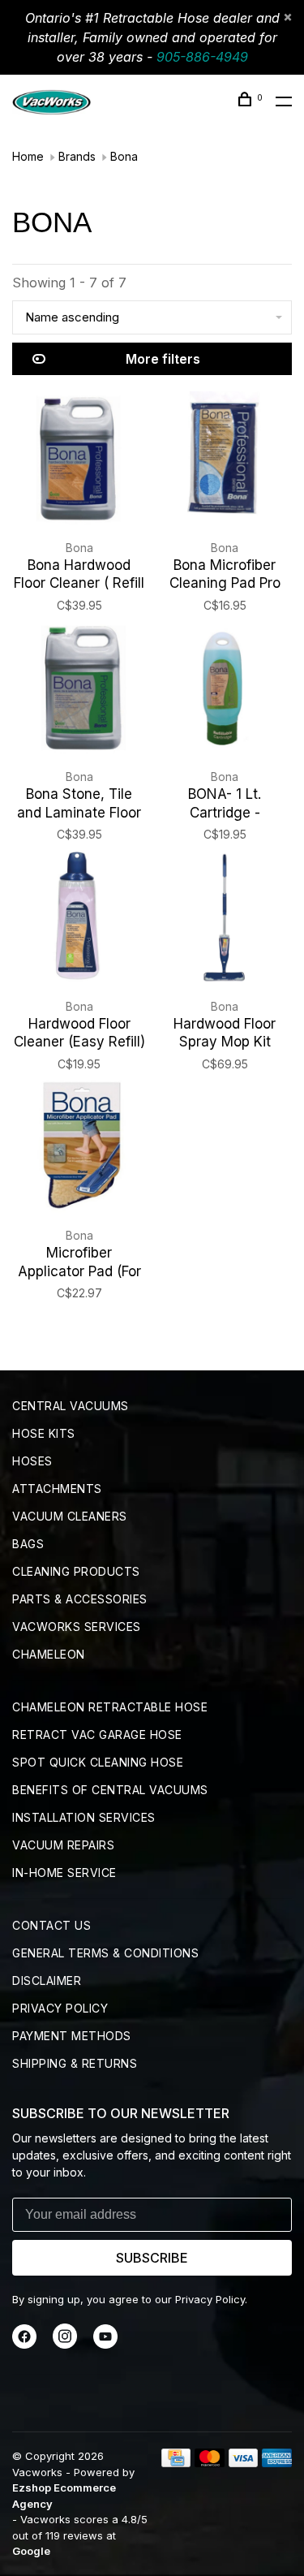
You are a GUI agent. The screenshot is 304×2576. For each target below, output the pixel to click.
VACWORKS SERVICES (77, 1627)
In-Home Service (64, 1873)
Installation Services (84, 1817)
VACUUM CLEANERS (70, 1516)
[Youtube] (105, 2344)
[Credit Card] (176, 2462)
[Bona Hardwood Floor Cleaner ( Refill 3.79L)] (79, 461)
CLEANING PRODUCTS (76, 1571)
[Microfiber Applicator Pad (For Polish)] (79, 1150)
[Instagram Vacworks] (65, 2344)
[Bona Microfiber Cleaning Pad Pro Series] (225, 461)
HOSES (32, 1461)
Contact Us (51, 1925)
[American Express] (277, 2462)
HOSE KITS (44, 1433)
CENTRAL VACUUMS (71, 1406)
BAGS (28, 1544)
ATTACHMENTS (57, 1489)
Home (28, 156)
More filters (163, 359)
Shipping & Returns (75, 2063)
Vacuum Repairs (63, 1845)
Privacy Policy (60, 2008)
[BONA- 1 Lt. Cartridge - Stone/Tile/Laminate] (225, 691)
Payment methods (72, 2036)
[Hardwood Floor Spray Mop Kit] (225, 920)
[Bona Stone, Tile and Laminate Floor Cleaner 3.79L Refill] (79, 691)
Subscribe (152, 2258)
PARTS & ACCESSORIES (80, 1599)
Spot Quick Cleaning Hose (98, 1762)
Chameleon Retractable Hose (110, 1707)
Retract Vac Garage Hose (97, 1735)
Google (31, 2551)
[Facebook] (24, 2344)
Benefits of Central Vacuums (110, 1790)
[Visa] (244, 2462)
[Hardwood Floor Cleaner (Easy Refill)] (79, 920)
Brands (77, 156)
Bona (124, 156)
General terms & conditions (105, 1953)
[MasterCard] (210, 2462)
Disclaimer (47, 1981)
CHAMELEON (49, 1654)
